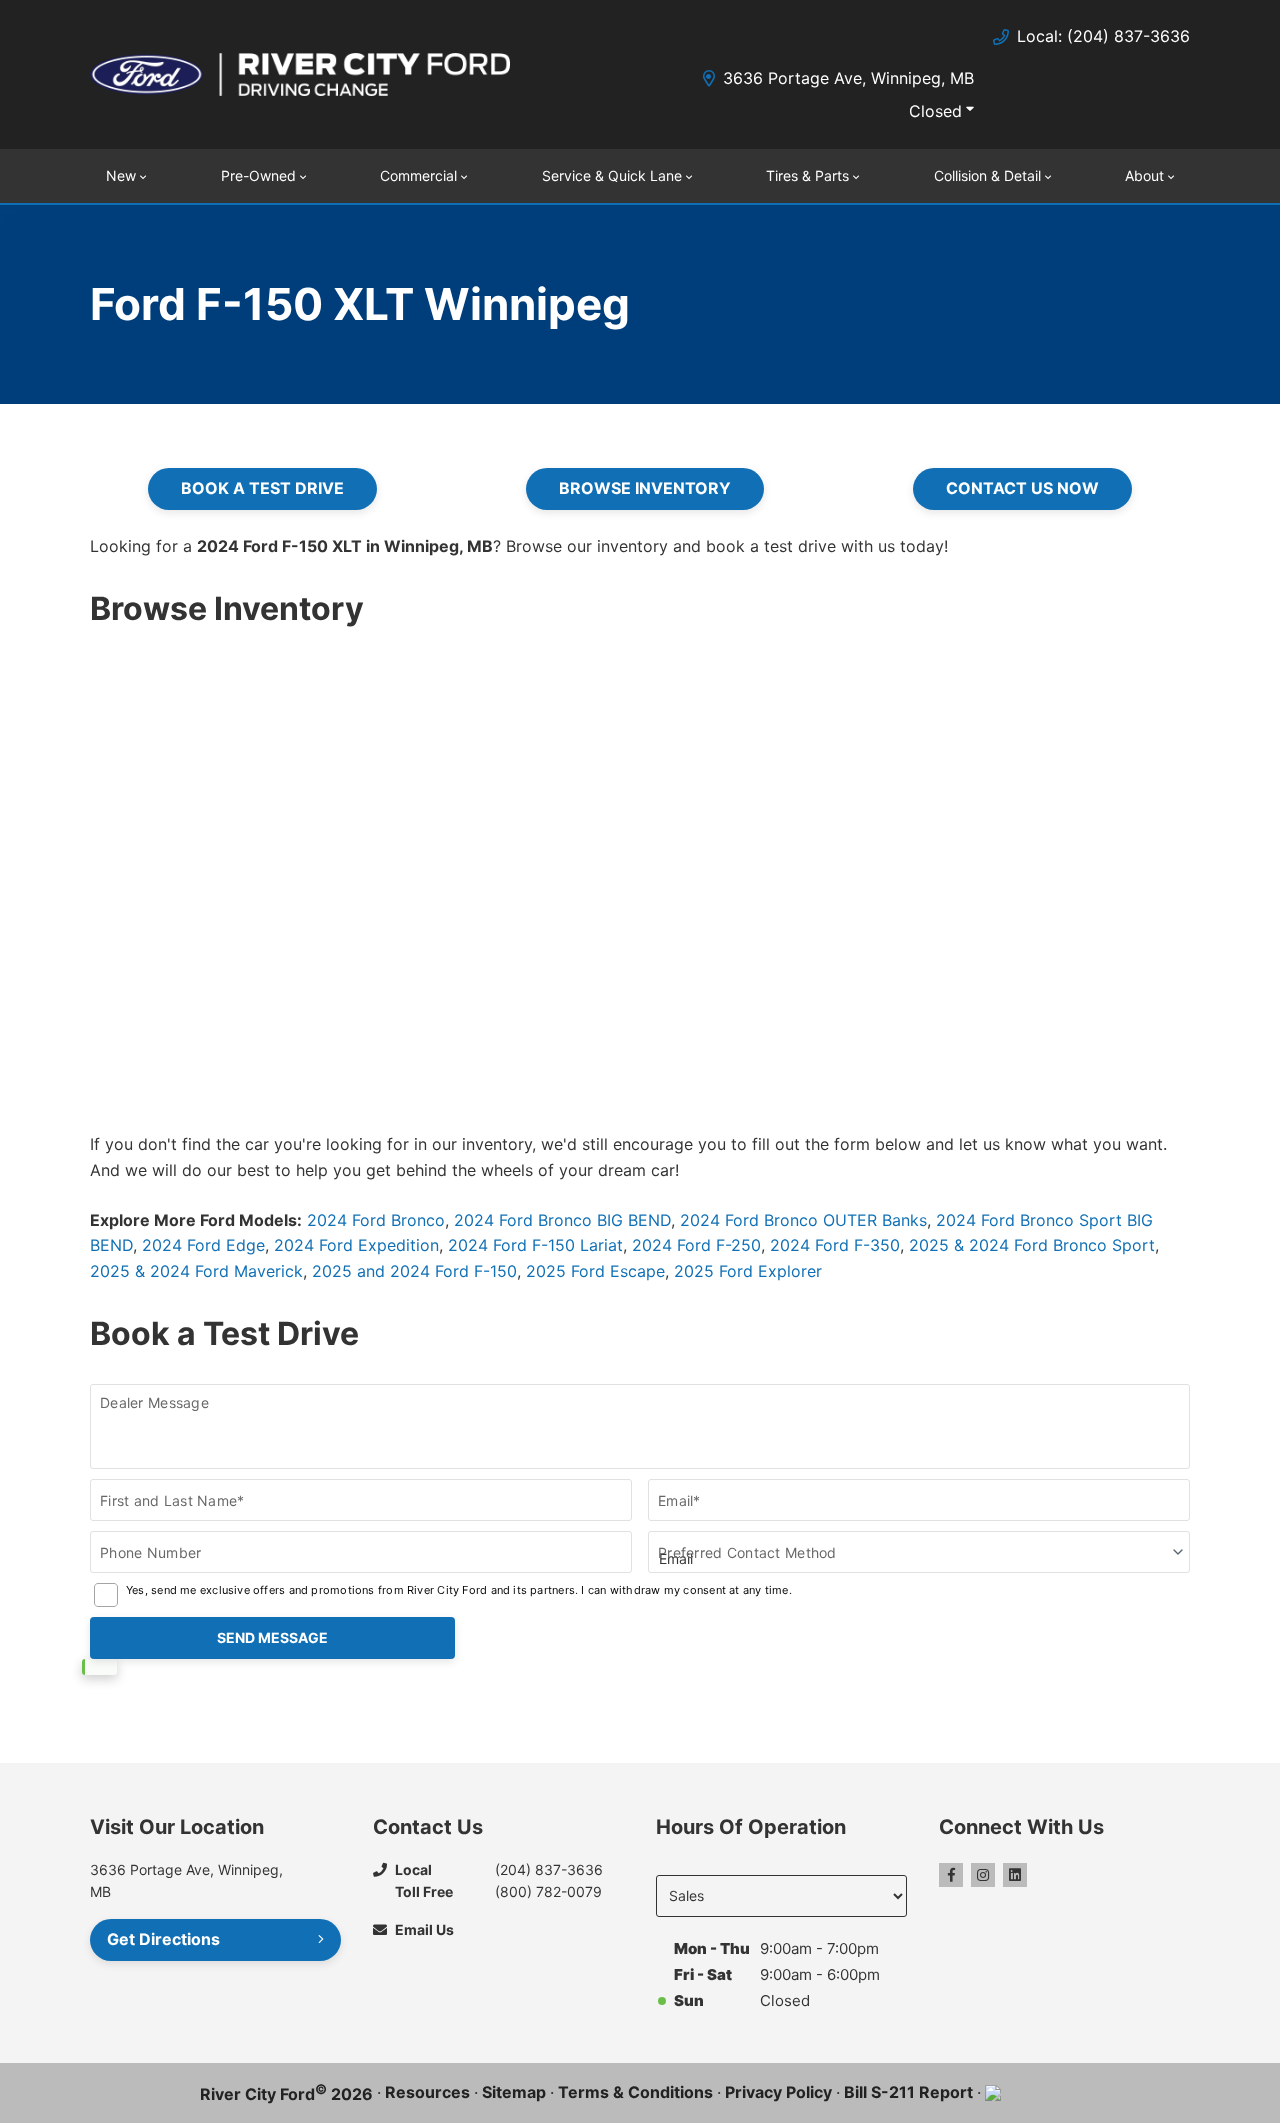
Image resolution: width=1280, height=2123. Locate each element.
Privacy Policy (778, 2092)
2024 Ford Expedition (356, 1245)
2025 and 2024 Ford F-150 (414, 1271)
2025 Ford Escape (595, 1271)
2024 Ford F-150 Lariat (535, 1245)
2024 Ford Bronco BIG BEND (562, 1220)
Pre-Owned (258, 175)
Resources (427, 2092)
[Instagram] (983, 1875)
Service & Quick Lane (612, 175)
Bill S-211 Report (908, 2092)
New (121, 175)
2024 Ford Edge (203, 1245)
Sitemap (514, 2092)
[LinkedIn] (1015, 1875)
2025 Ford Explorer (748, 1271)
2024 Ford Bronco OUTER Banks (803, 1220)
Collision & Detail (987, 175)
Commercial (418, 175)
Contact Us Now (1022, 488)
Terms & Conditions (635, 2092)
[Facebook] (951, 1875)
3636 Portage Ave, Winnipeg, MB (848, 78)
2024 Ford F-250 (696, 1245)
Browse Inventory (645, 488)
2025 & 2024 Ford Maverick (196, 1271)
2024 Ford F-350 (835, 1245)
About (1144, 175)
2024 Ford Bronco (376, 1220)
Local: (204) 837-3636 (1103, 36)
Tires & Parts (807, 175)
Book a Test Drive (262, 488)
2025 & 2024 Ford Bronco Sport (1032, 1245)
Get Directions (163, 1939)
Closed (935, 111)
